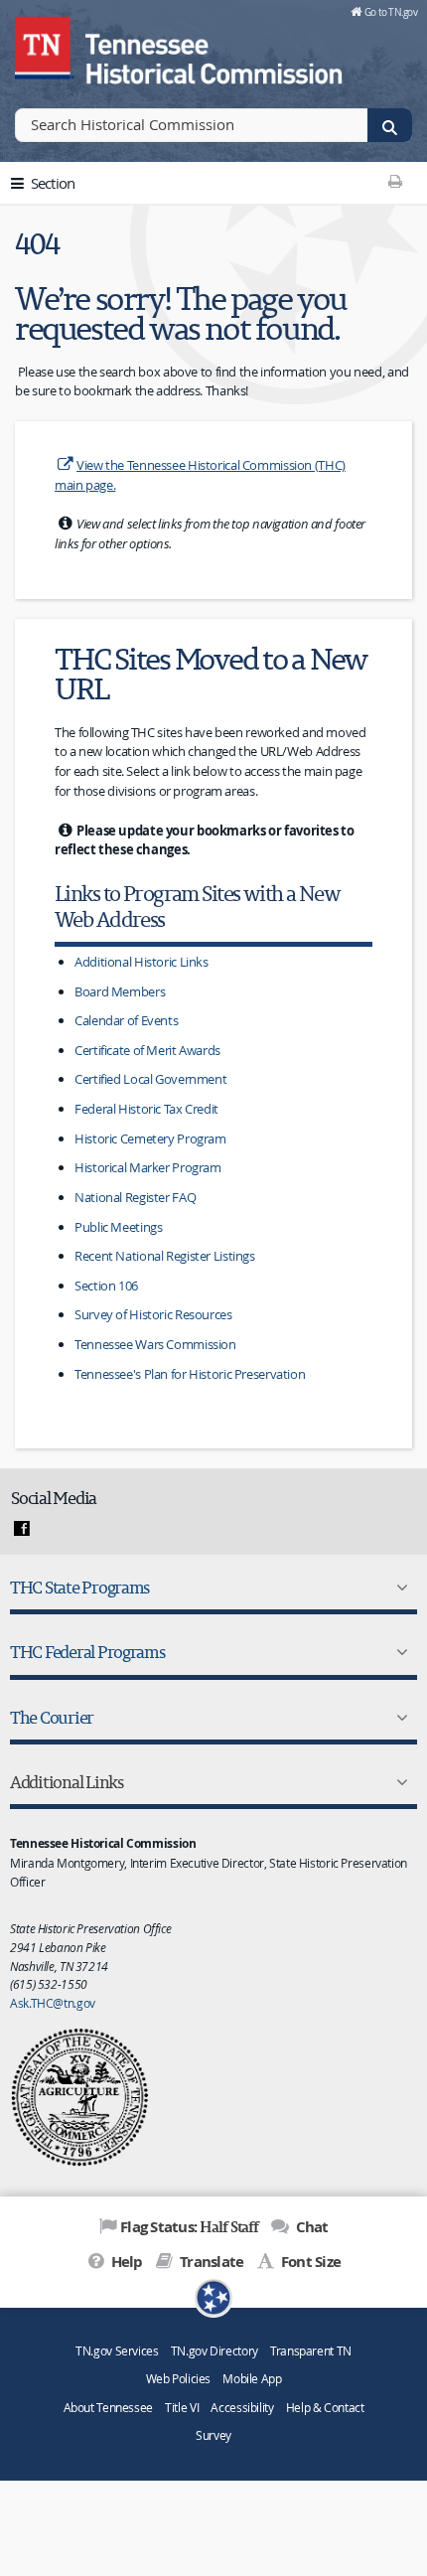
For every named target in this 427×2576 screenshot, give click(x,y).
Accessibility (242, 2408)
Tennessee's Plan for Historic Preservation (190, 1374)
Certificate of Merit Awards (147, 1050)
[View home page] (45, 45)
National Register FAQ (135, 1197)
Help (125, 2262)
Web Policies (179, 2379)
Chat (310, 2227)
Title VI (182, 2408)
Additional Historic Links (142, 962)
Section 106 (106, 1286)
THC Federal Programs (87, 1652)
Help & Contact (325, 2408)
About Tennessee (108, 2408)
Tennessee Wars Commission (155, 1344)
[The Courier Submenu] (398, 1718)
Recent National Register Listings (165, 1256)
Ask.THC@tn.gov (53, 2003)
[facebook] (22, 1529)
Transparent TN (311, 2351)
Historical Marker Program (148, 1167)
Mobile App (252, 2379)
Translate (210, 2262)
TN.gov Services (117, 2351)
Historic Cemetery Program (150, 1138)
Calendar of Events (126, 1020)
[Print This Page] (395, 181)
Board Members (120, 991)
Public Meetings (118, 1227)
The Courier (52, 1717)
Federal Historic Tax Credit (146, 1109)
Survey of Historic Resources (153, 1314)
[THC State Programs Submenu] (398, 1588)
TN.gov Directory (214, 2351)
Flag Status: (189, 2226)
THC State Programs (79, 1587)
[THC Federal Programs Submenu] (398, 1652)
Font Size (309, 2262)
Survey (213, 2435)
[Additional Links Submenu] (398, 1782)
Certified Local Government (150, 1079)
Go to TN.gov (391, 12)
